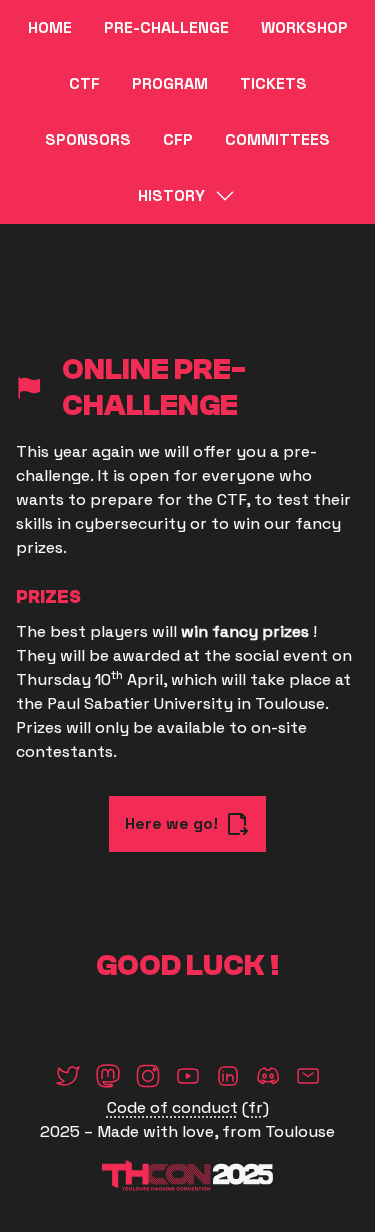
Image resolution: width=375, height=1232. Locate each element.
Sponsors (88, 139)
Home (50, 27)
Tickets (273, 83)
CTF (84, 83)
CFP (178, 139)
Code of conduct (172, 1107)
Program (170, 83)
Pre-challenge (166, 27)
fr (255, 1107)
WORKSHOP (304, 27)
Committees (277, 139)
